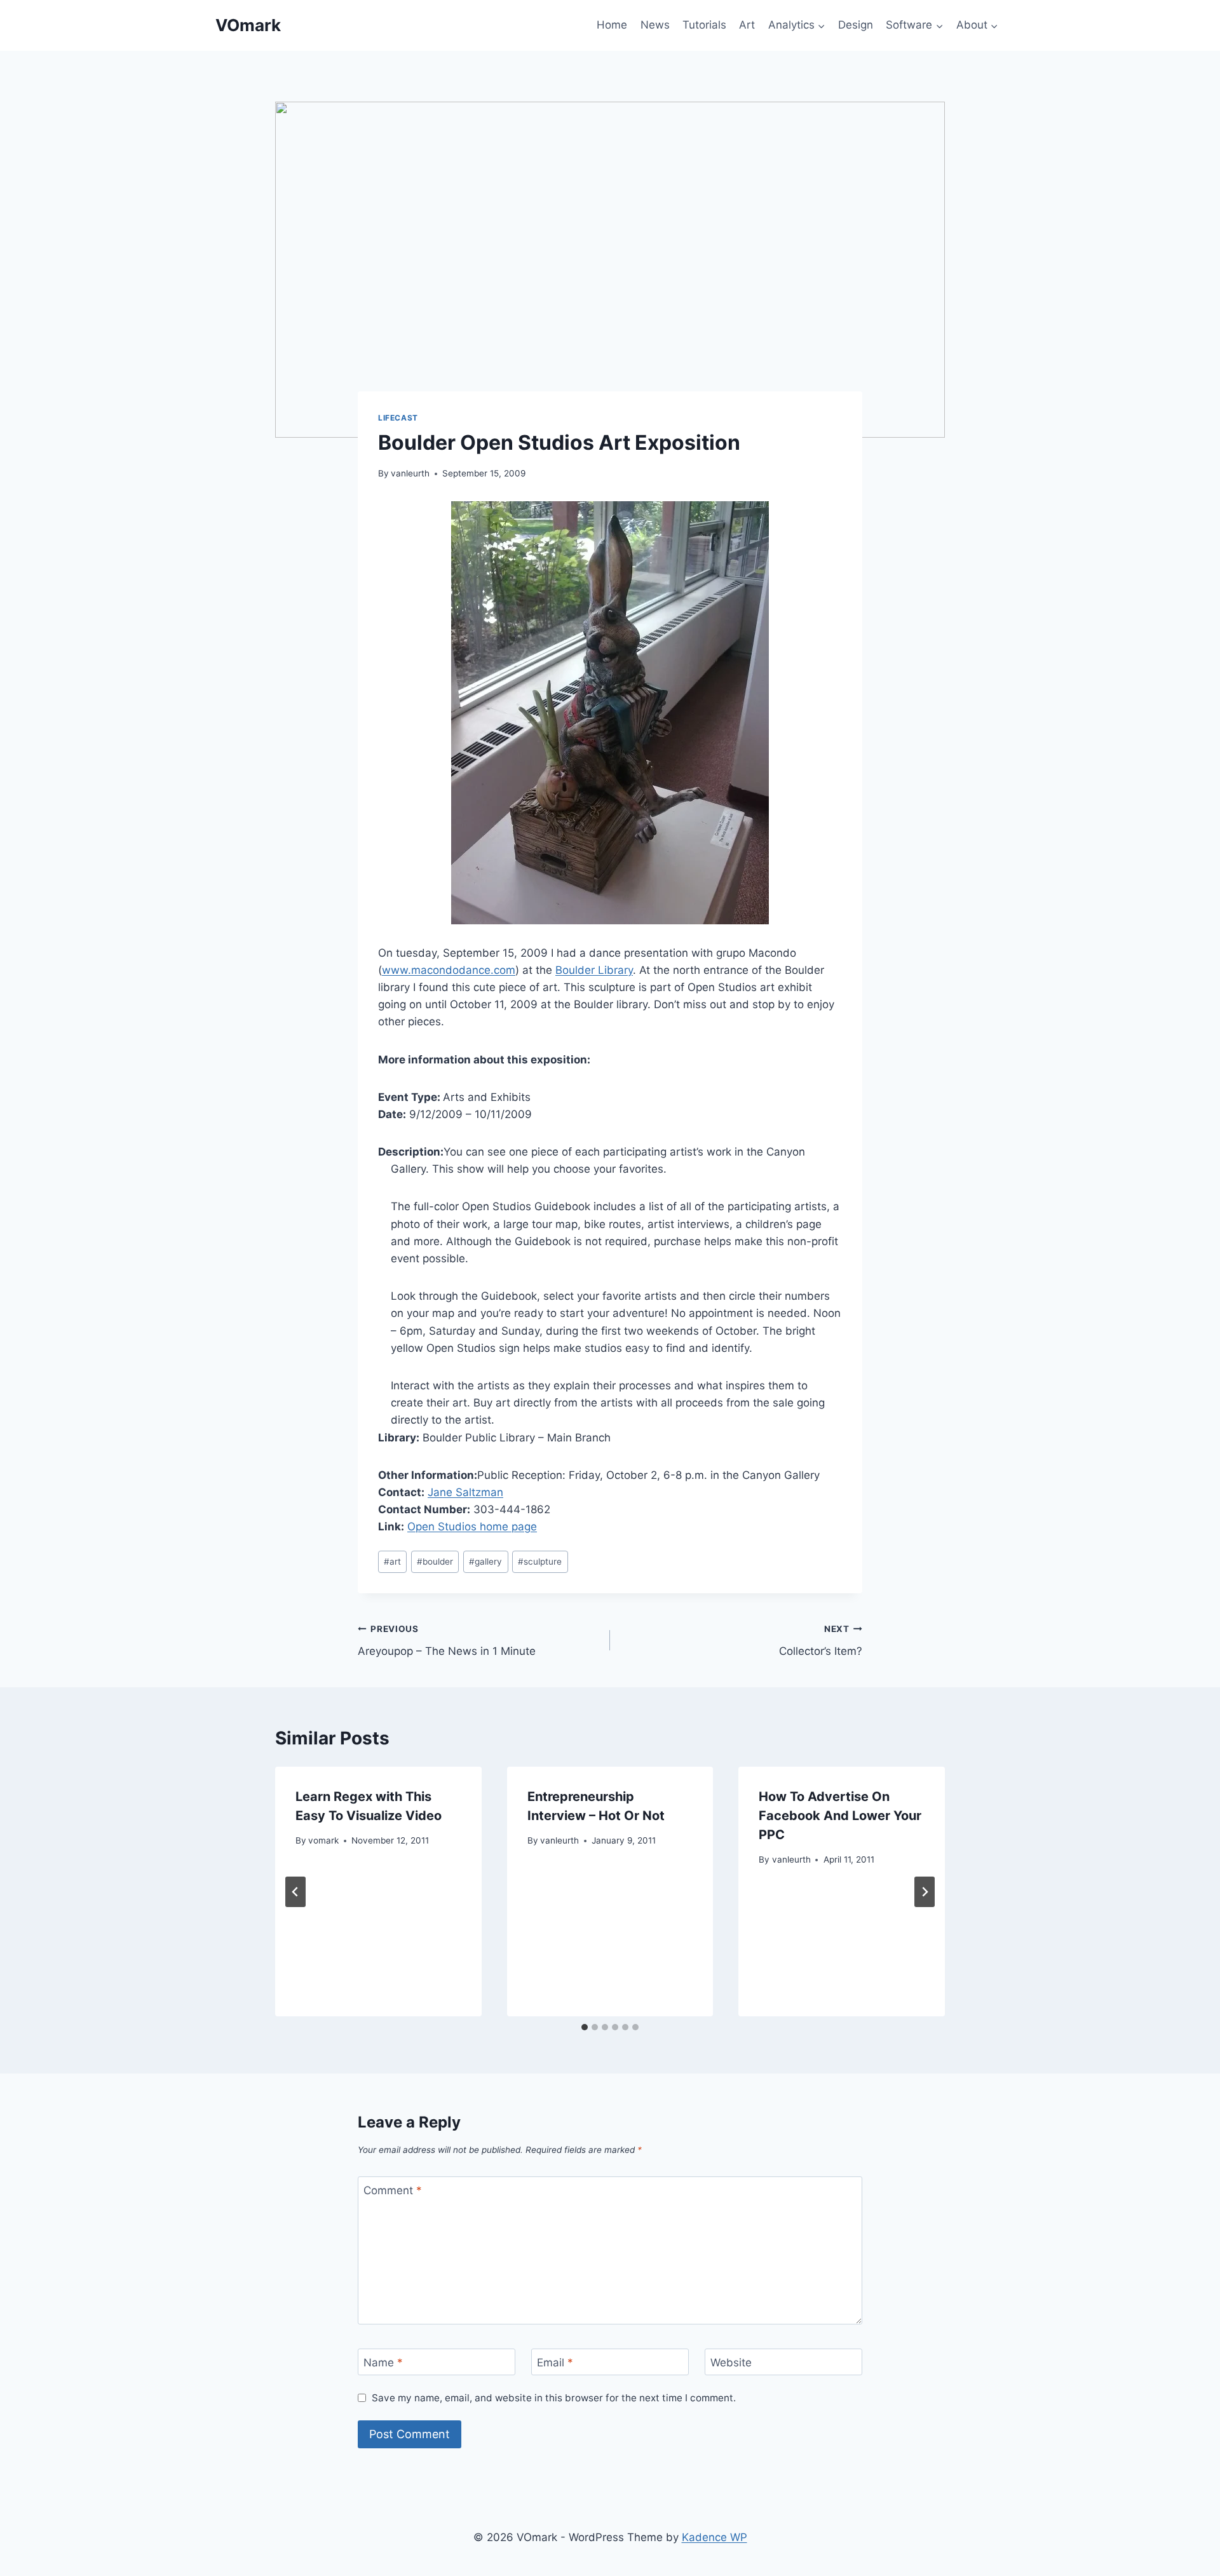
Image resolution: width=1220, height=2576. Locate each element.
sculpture (540, 1561)
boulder (435, 1561)
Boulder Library (594, 970)
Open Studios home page (472, 1527)
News (655, 25)
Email (555, 2363)
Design (856, 25)
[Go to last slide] (295, 1892)
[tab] (585, 2027)
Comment (393, 2190)
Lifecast (398, 418)
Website (731, 2363)
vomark (323, 1840)
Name (383, 2363)
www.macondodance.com (449, 970)
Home (612, 25)
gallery (485, 1561)
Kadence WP (715, 2537)
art (392, 1561)
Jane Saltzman (465, 1492)
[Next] (925, 1892)
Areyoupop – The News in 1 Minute (447, 1641)
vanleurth (410, 473)
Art (747, 25)
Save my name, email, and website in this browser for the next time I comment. (554, 2398)
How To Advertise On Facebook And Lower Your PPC (840, 1816)
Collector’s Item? (821, 1641)
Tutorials (704, 25)
